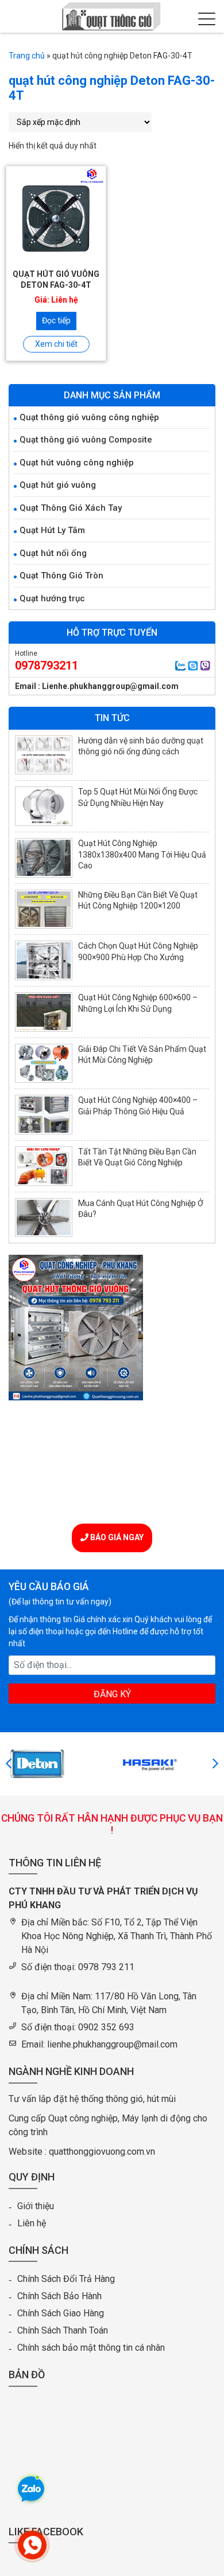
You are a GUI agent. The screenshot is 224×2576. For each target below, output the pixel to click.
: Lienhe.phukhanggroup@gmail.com (108, 686)
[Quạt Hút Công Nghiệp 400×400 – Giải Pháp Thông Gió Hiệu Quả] (44, 1115)
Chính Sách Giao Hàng (61, 2313)
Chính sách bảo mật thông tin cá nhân (91, 2348)
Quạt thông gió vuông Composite (86, 440)
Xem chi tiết (56, 344)
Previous (9, 1764)
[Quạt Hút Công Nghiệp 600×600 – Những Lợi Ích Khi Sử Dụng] (44, 1012)
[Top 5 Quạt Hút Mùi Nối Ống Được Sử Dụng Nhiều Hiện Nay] (44, 806)
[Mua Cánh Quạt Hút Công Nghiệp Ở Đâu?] (44, 1218)
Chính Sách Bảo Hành (59, 2296)
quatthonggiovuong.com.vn (102, 2152)
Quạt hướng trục (52, 598)
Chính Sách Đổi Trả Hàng (66, 2279)
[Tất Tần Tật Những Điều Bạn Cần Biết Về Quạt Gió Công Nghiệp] (44, 1166)
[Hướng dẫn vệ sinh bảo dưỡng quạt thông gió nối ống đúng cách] (44, 755)
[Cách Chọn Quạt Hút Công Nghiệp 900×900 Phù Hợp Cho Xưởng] (44, 960)
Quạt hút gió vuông (58, 485)
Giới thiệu (36, 2206)
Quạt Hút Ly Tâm (52, 530)
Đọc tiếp (56, 320)
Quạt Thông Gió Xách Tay (71, 508)
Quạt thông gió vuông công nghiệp (89, 417)
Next (215, 1764)
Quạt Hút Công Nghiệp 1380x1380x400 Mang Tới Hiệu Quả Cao (142, 854)
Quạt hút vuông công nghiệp (77, 463)
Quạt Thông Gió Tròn (61, 576)
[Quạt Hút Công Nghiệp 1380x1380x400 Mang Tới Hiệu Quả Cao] (44, 858)
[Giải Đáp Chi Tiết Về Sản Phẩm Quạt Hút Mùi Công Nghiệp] (44, 1064)
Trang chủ (27, 56)
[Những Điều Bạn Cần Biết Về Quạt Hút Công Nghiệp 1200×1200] (44, 909)
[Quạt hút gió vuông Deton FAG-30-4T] (56, 216)
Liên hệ (32, 2223)
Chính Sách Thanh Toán (63, 2330)
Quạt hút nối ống (53, 553)
